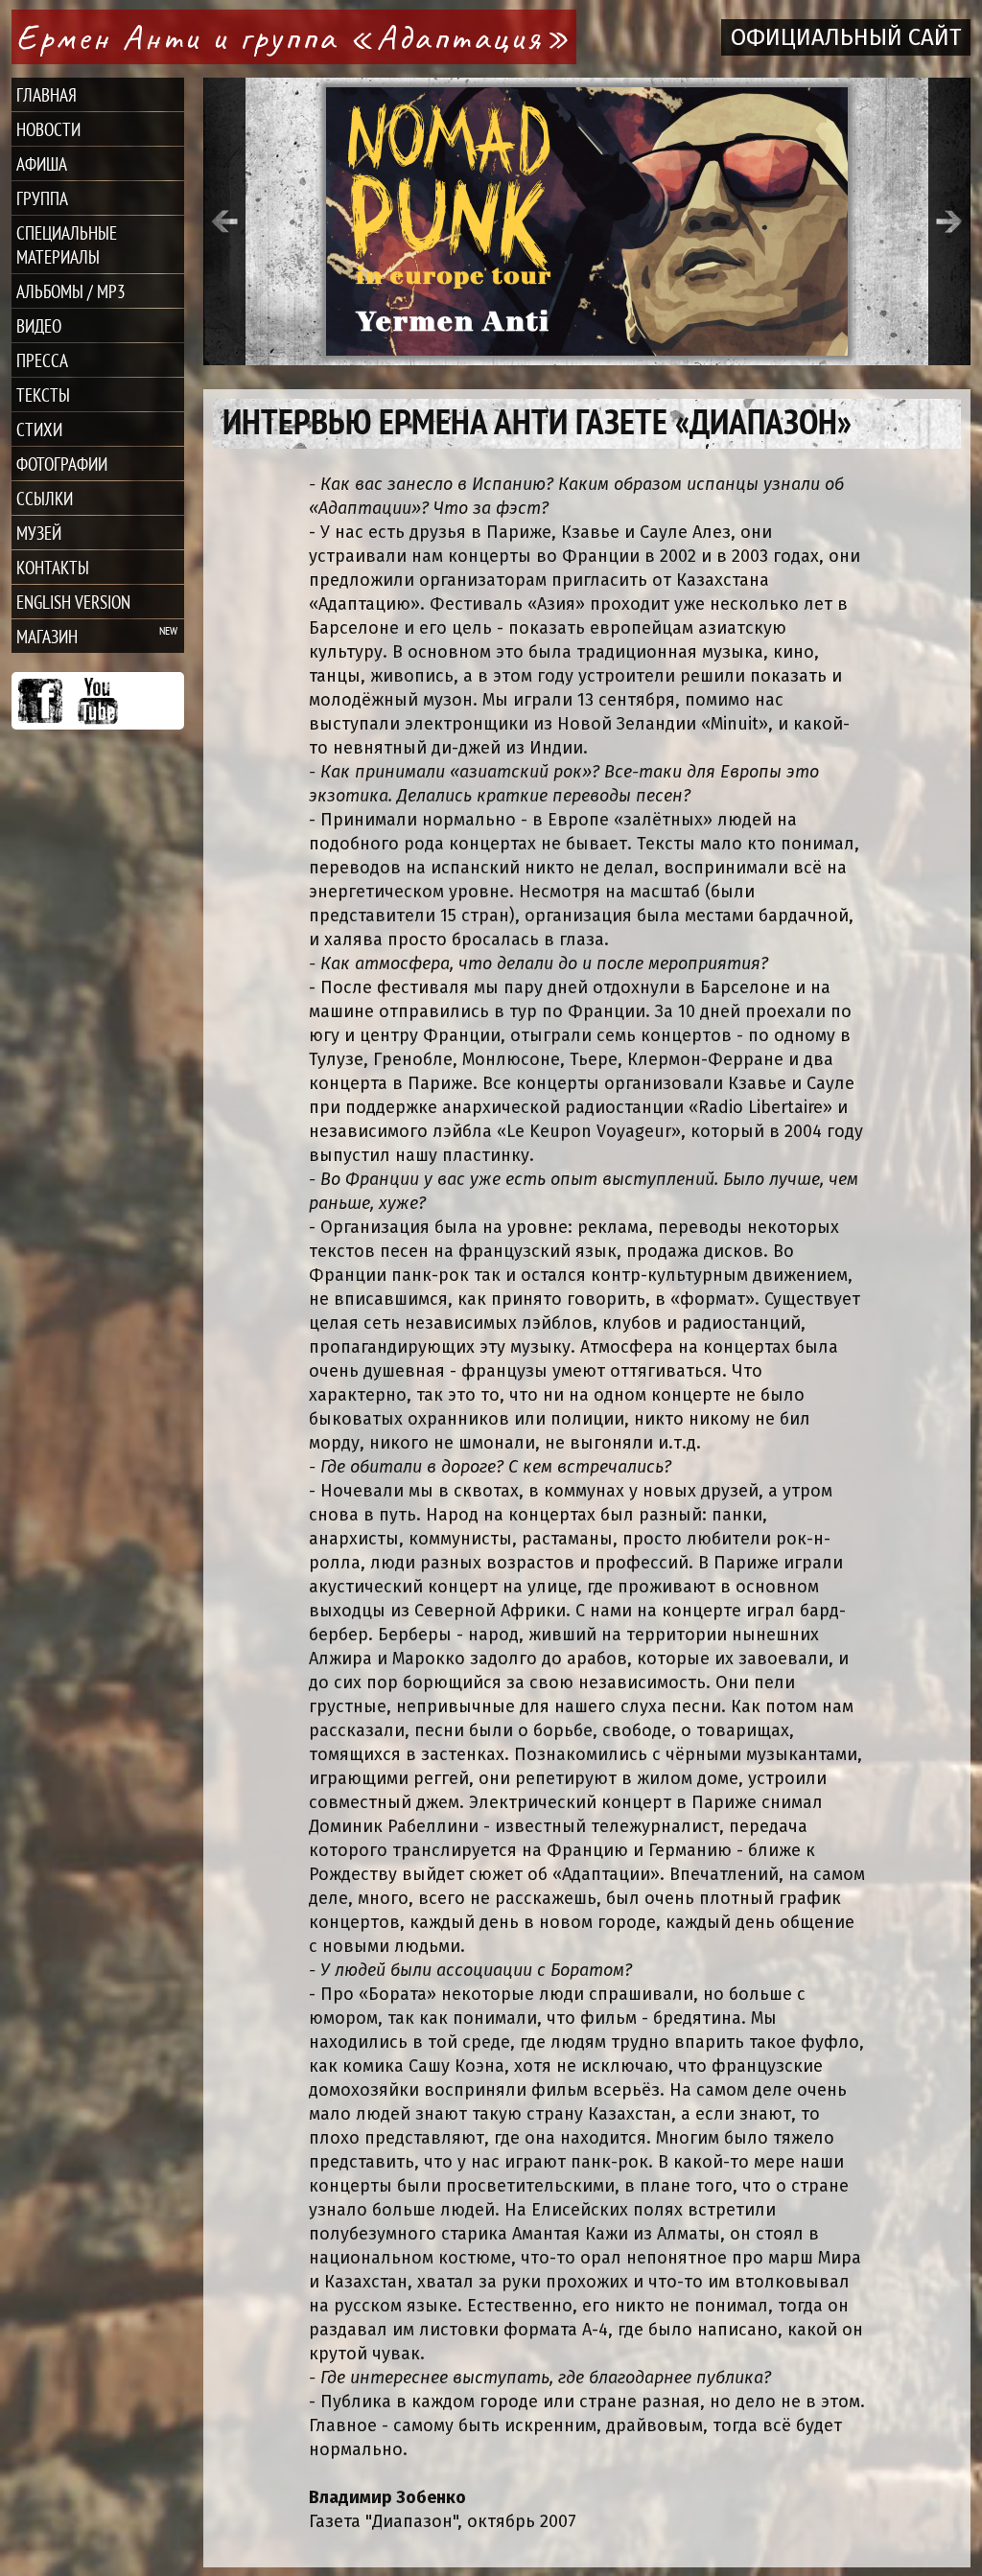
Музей (39, 533)
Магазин (47, 636)
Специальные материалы (67, 244)
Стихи (39, 429)
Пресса (42, 360)
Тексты (43, 395)
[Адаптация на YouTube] (98, 701)
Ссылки (45, 498)
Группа (42, 198)
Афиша (42, 163)
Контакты (53, 567)
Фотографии (62, 464)
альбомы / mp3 (71, 291)
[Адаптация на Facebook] (40, 701)
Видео (39, 325)
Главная (47, 94)
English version (73, 602)
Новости (48, 129)
